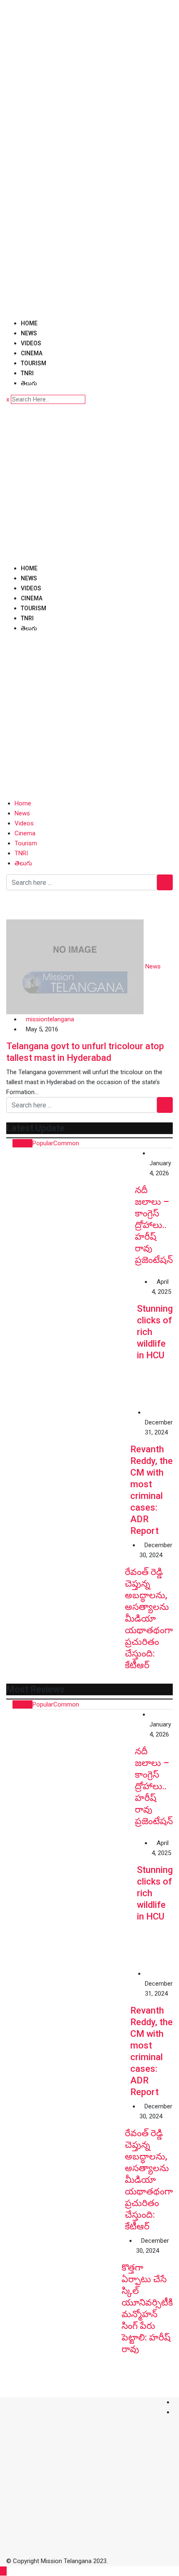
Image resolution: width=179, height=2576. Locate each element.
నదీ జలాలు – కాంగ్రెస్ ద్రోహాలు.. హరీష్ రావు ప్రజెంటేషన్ (154, 1225)
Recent (22, 1143)
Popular (43, 1143)
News (29, 333)
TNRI (27, 373)
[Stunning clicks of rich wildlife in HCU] (72, 1342)
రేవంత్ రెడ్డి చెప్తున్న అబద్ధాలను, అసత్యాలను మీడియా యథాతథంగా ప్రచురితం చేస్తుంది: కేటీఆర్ (149, 1619)
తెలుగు (29, 383)
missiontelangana (50, 1019)
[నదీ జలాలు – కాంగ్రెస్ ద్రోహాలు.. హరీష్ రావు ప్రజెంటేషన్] (71, 1212)
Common (66, 1143)
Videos (31, 343)
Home (29, 323)
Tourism (34, 363)
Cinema (32, 353)
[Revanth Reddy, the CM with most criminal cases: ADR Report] (68, 1469)
